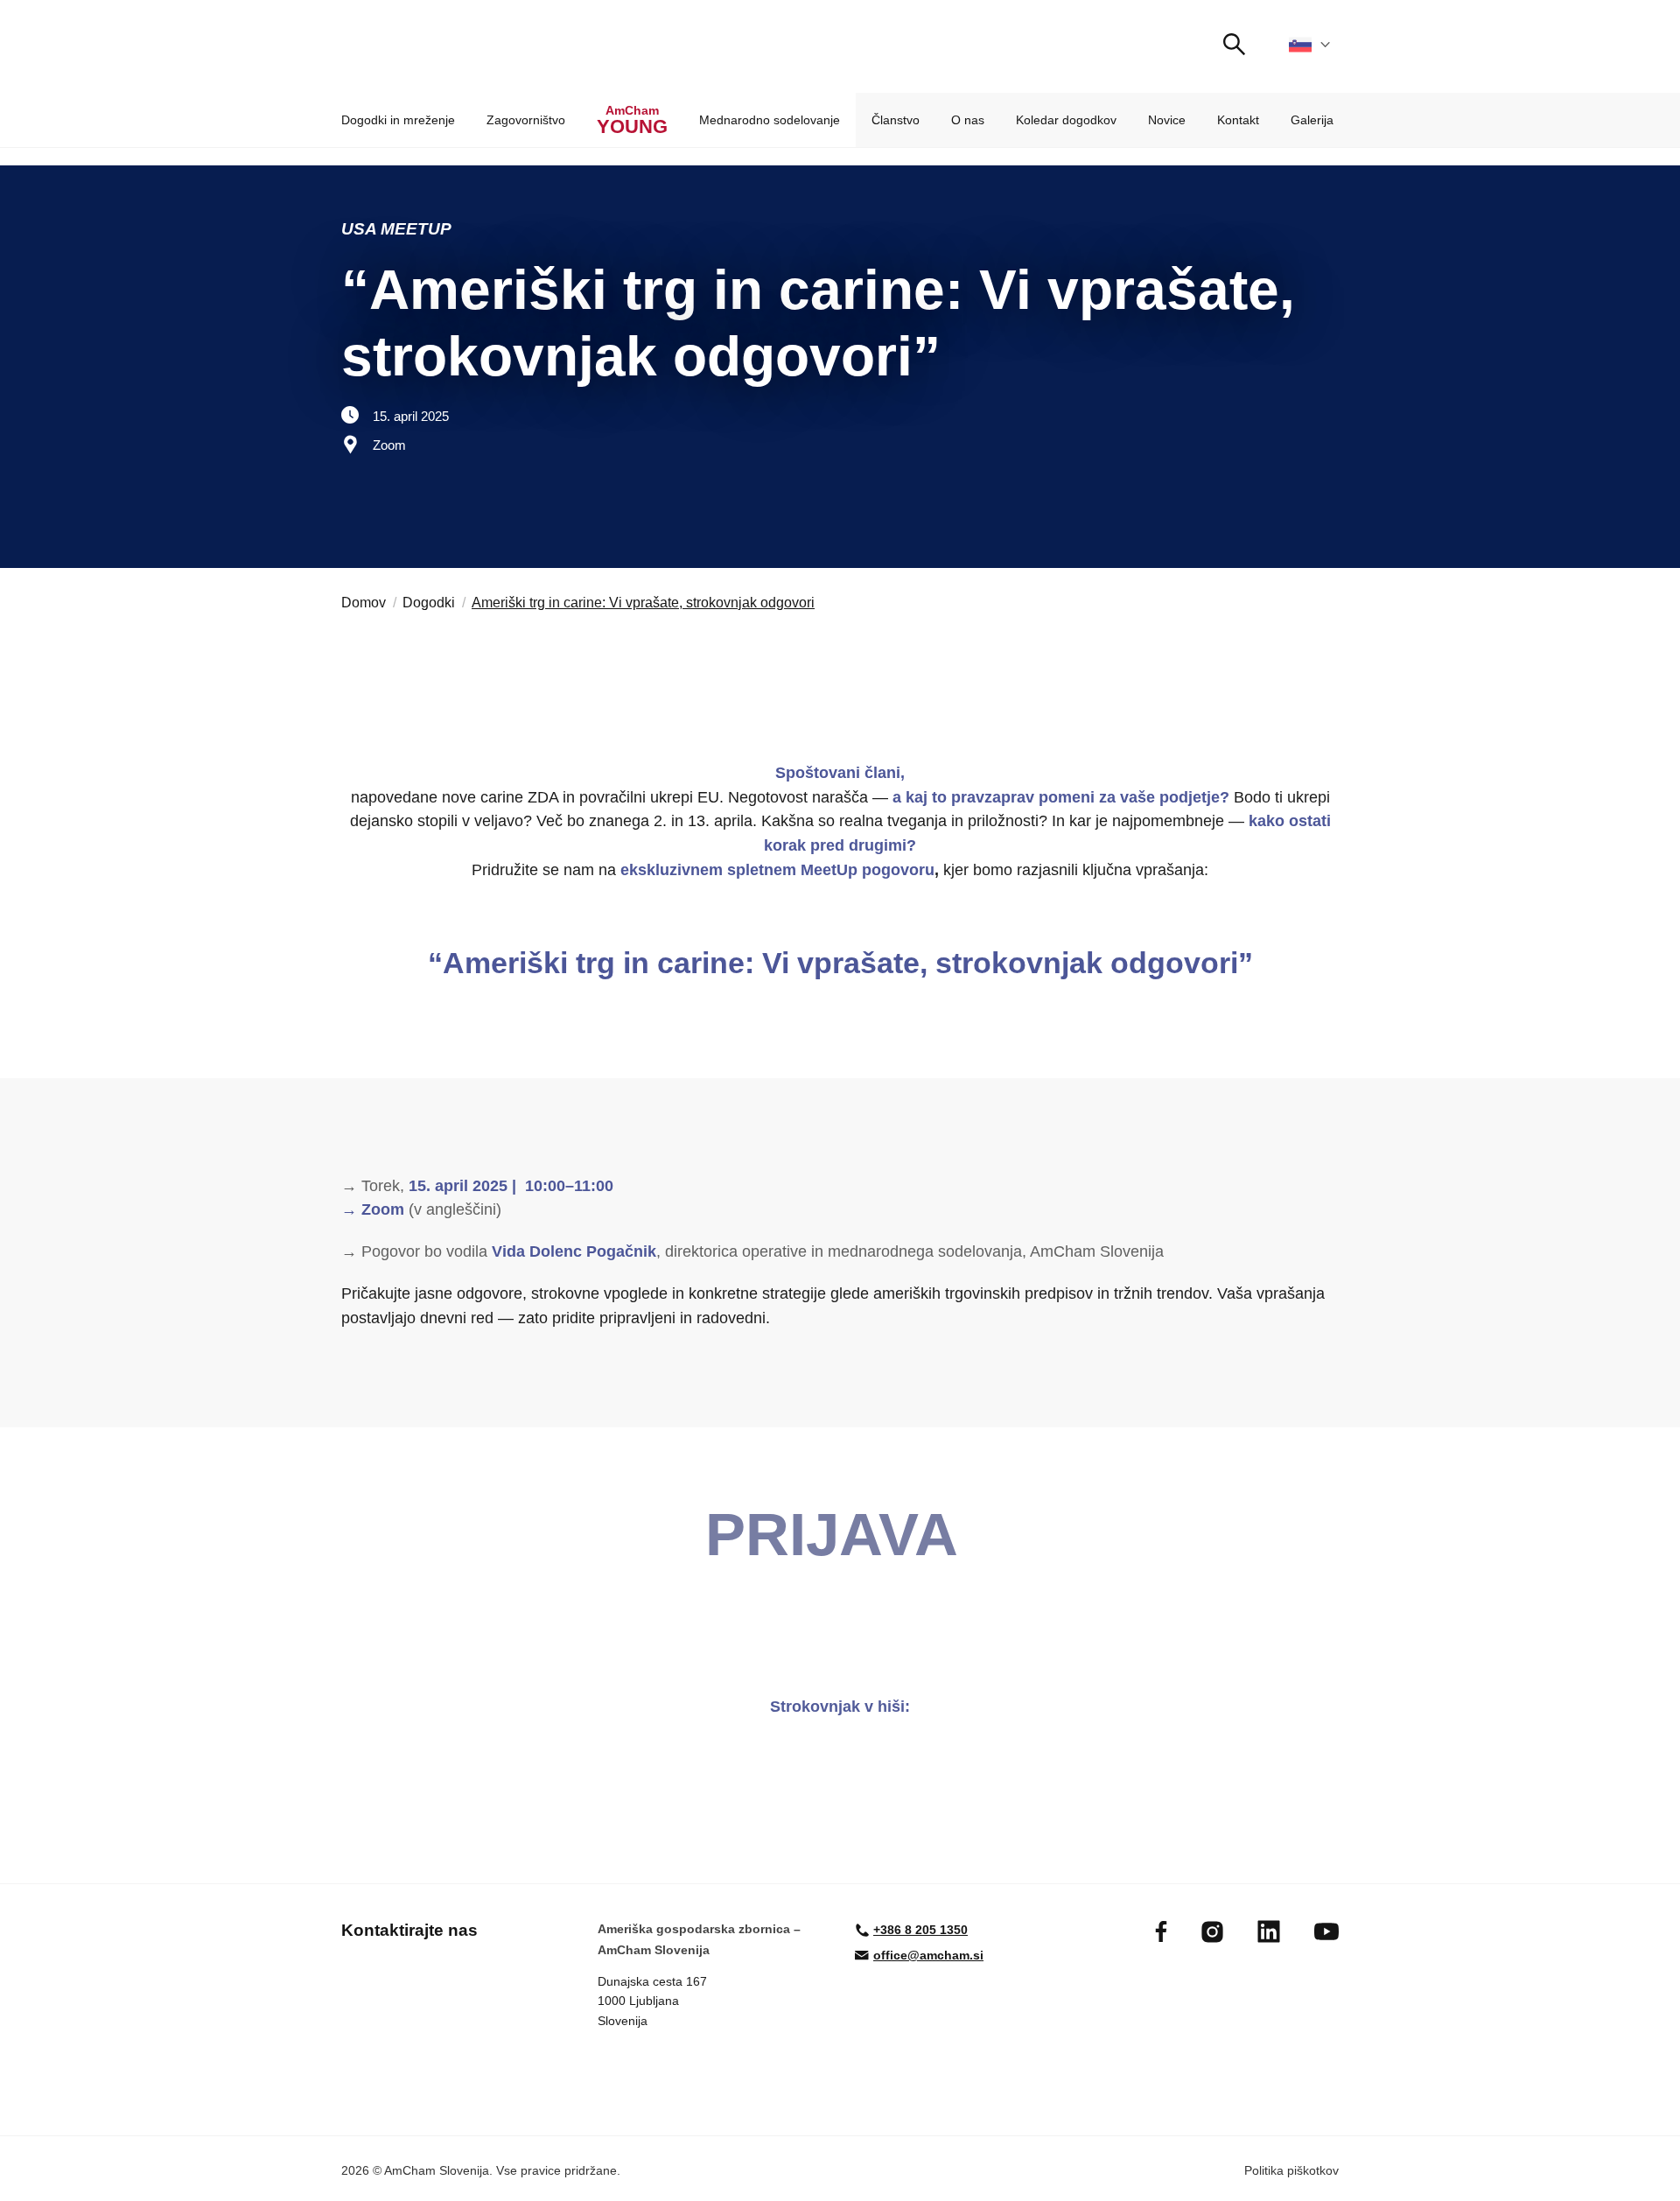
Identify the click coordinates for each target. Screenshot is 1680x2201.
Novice (1167, 120)
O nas (968, 120)
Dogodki (429, 603)
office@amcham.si (928, 1955)
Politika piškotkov (1291, 2170)
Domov (364, 603)
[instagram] (1212, 1932)
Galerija (1312, 120)
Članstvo (896, 120)
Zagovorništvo (526, 120)
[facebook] (1161, 1931)
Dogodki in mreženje (398, 120)
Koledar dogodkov (1066, 120)
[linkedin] (1269, 1931)
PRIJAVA (840, 1535)
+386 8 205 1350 (920, 1930)
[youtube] (1326, 1931)
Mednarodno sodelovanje (770, 120)
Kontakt (1238, 120)
